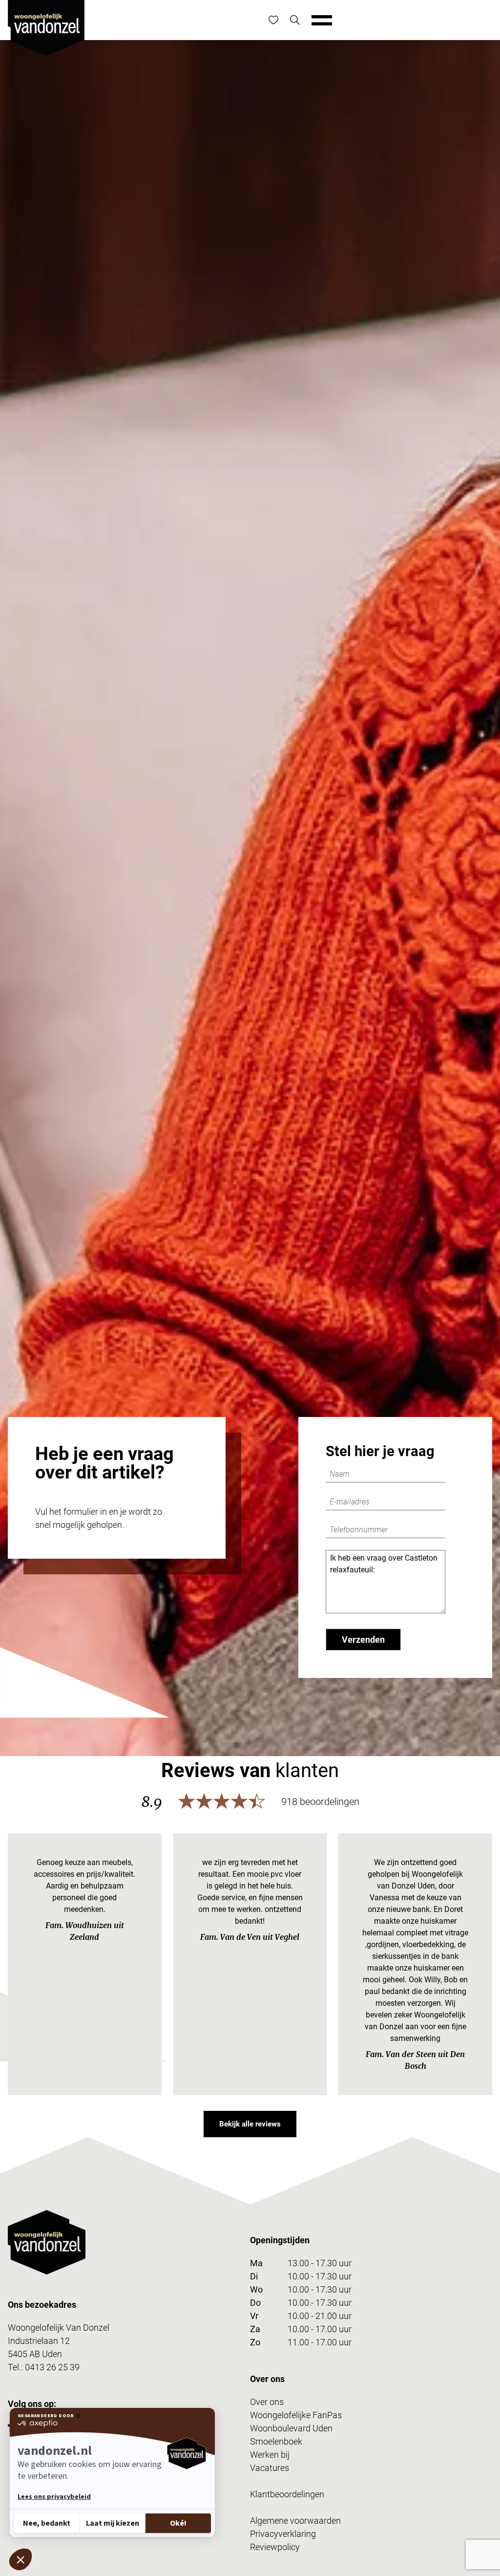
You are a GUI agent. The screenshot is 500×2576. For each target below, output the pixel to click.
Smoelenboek (276, 2441)
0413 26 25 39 (52, 2367)
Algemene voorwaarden (295, 2521)
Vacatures (270, 2468)
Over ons (267, 2402)
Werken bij (270, 2455)
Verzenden (363, 1640)
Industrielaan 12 (39, 2341)
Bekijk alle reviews (250, 2124)
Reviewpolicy (275, 2547)
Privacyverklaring (283, 2534)
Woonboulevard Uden (291, 2428)
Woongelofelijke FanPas (296, 2415)
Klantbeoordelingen (287, 2494)
